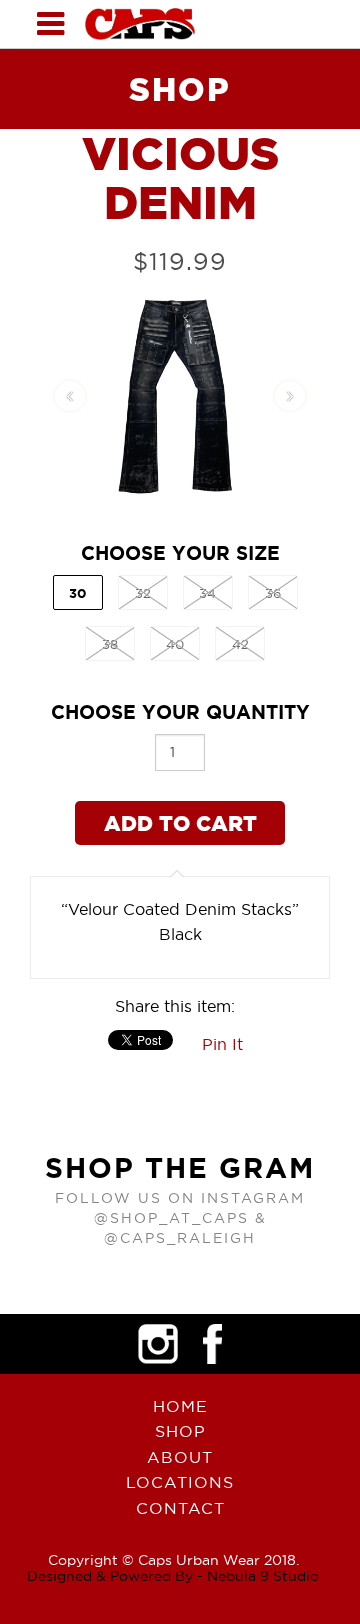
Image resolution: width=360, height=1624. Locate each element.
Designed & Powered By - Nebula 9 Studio (173, 1576)
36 (273, 593)
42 (240, 644)
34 (207, 593)
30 (77, 593)
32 (143, 593)
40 (175, 644)
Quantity (180, 712)
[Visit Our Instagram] (158, 1344)
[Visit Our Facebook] (213, 1344)
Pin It (222, 1044)
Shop (180, 1431)
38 (110, 644)
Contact (180, 1508)
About (180, 1457)
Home (180, 1406)
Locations (180, 1482)
